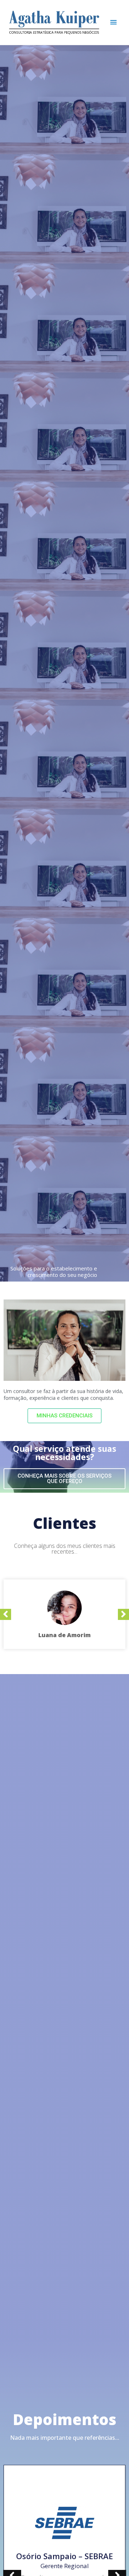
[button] (64, 1416)
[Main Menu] (114, 22)
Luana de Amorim (64, 1635)
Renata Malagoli (65, 2550)
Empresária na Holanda (64, 2560)
